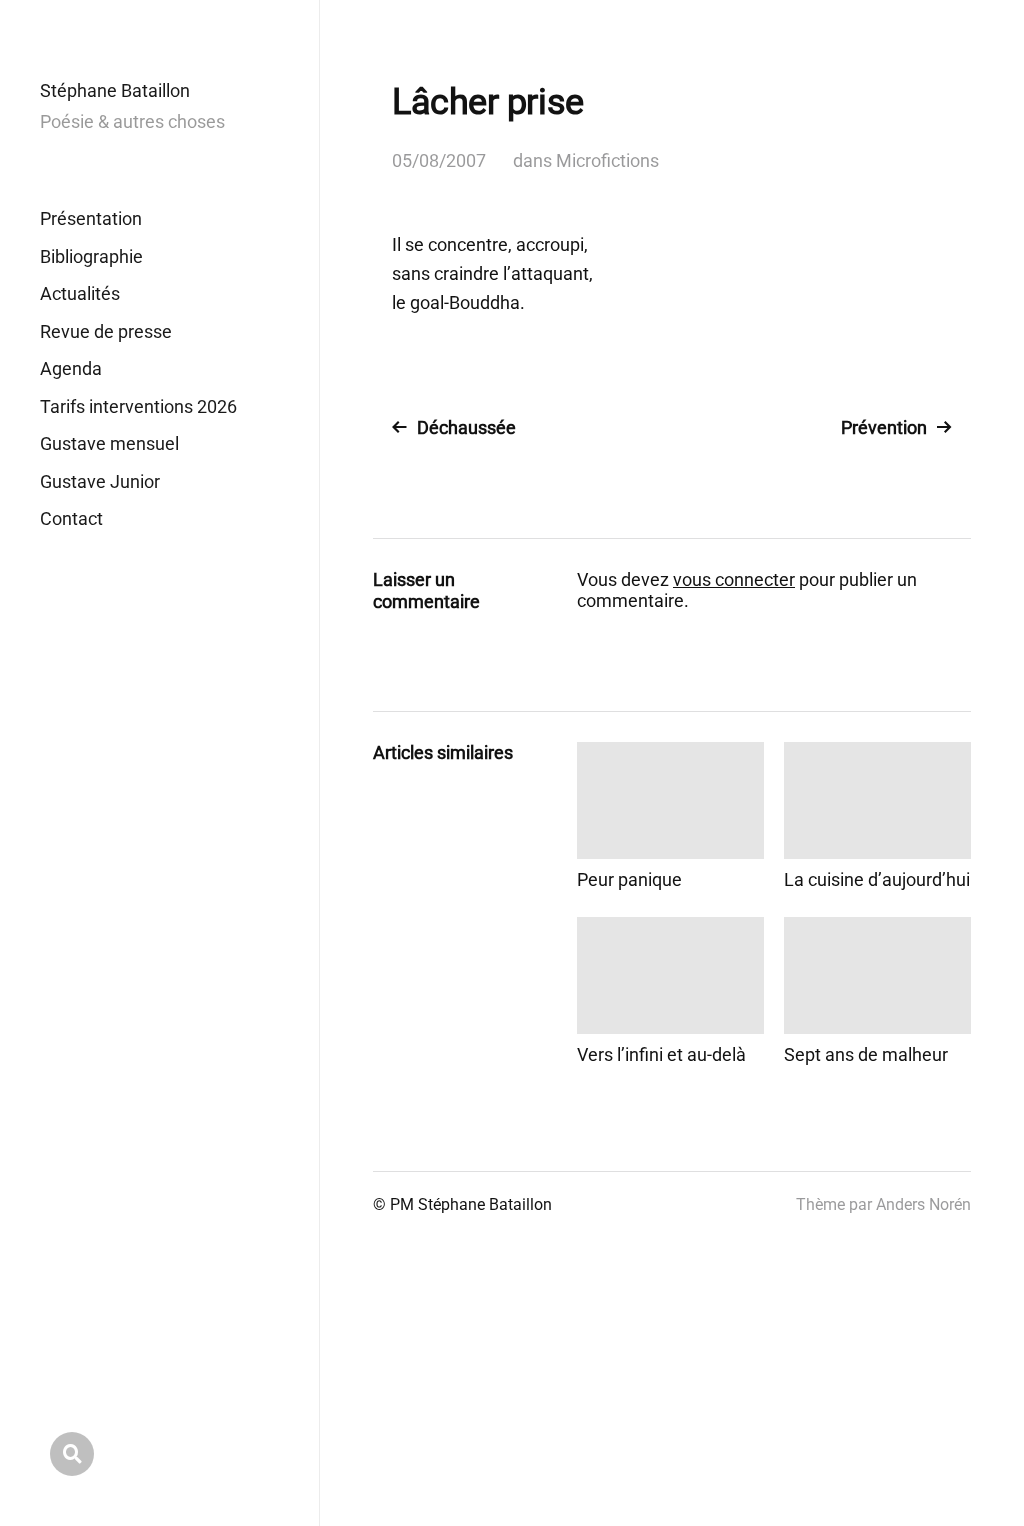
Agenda (71, 368)
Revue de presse (106, 331)
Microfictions (607, 160)
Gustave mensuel (109, 443)
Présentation (91, 218)
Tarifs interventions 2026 (138, 406)
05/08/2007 (439, 160)
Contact (71, 518)
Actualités (80, 293)
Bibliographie (91, 256)
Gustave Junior (100, 481)
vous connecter (734, 579)
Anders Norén (923, 1204)
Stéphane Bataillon (115, 90)
